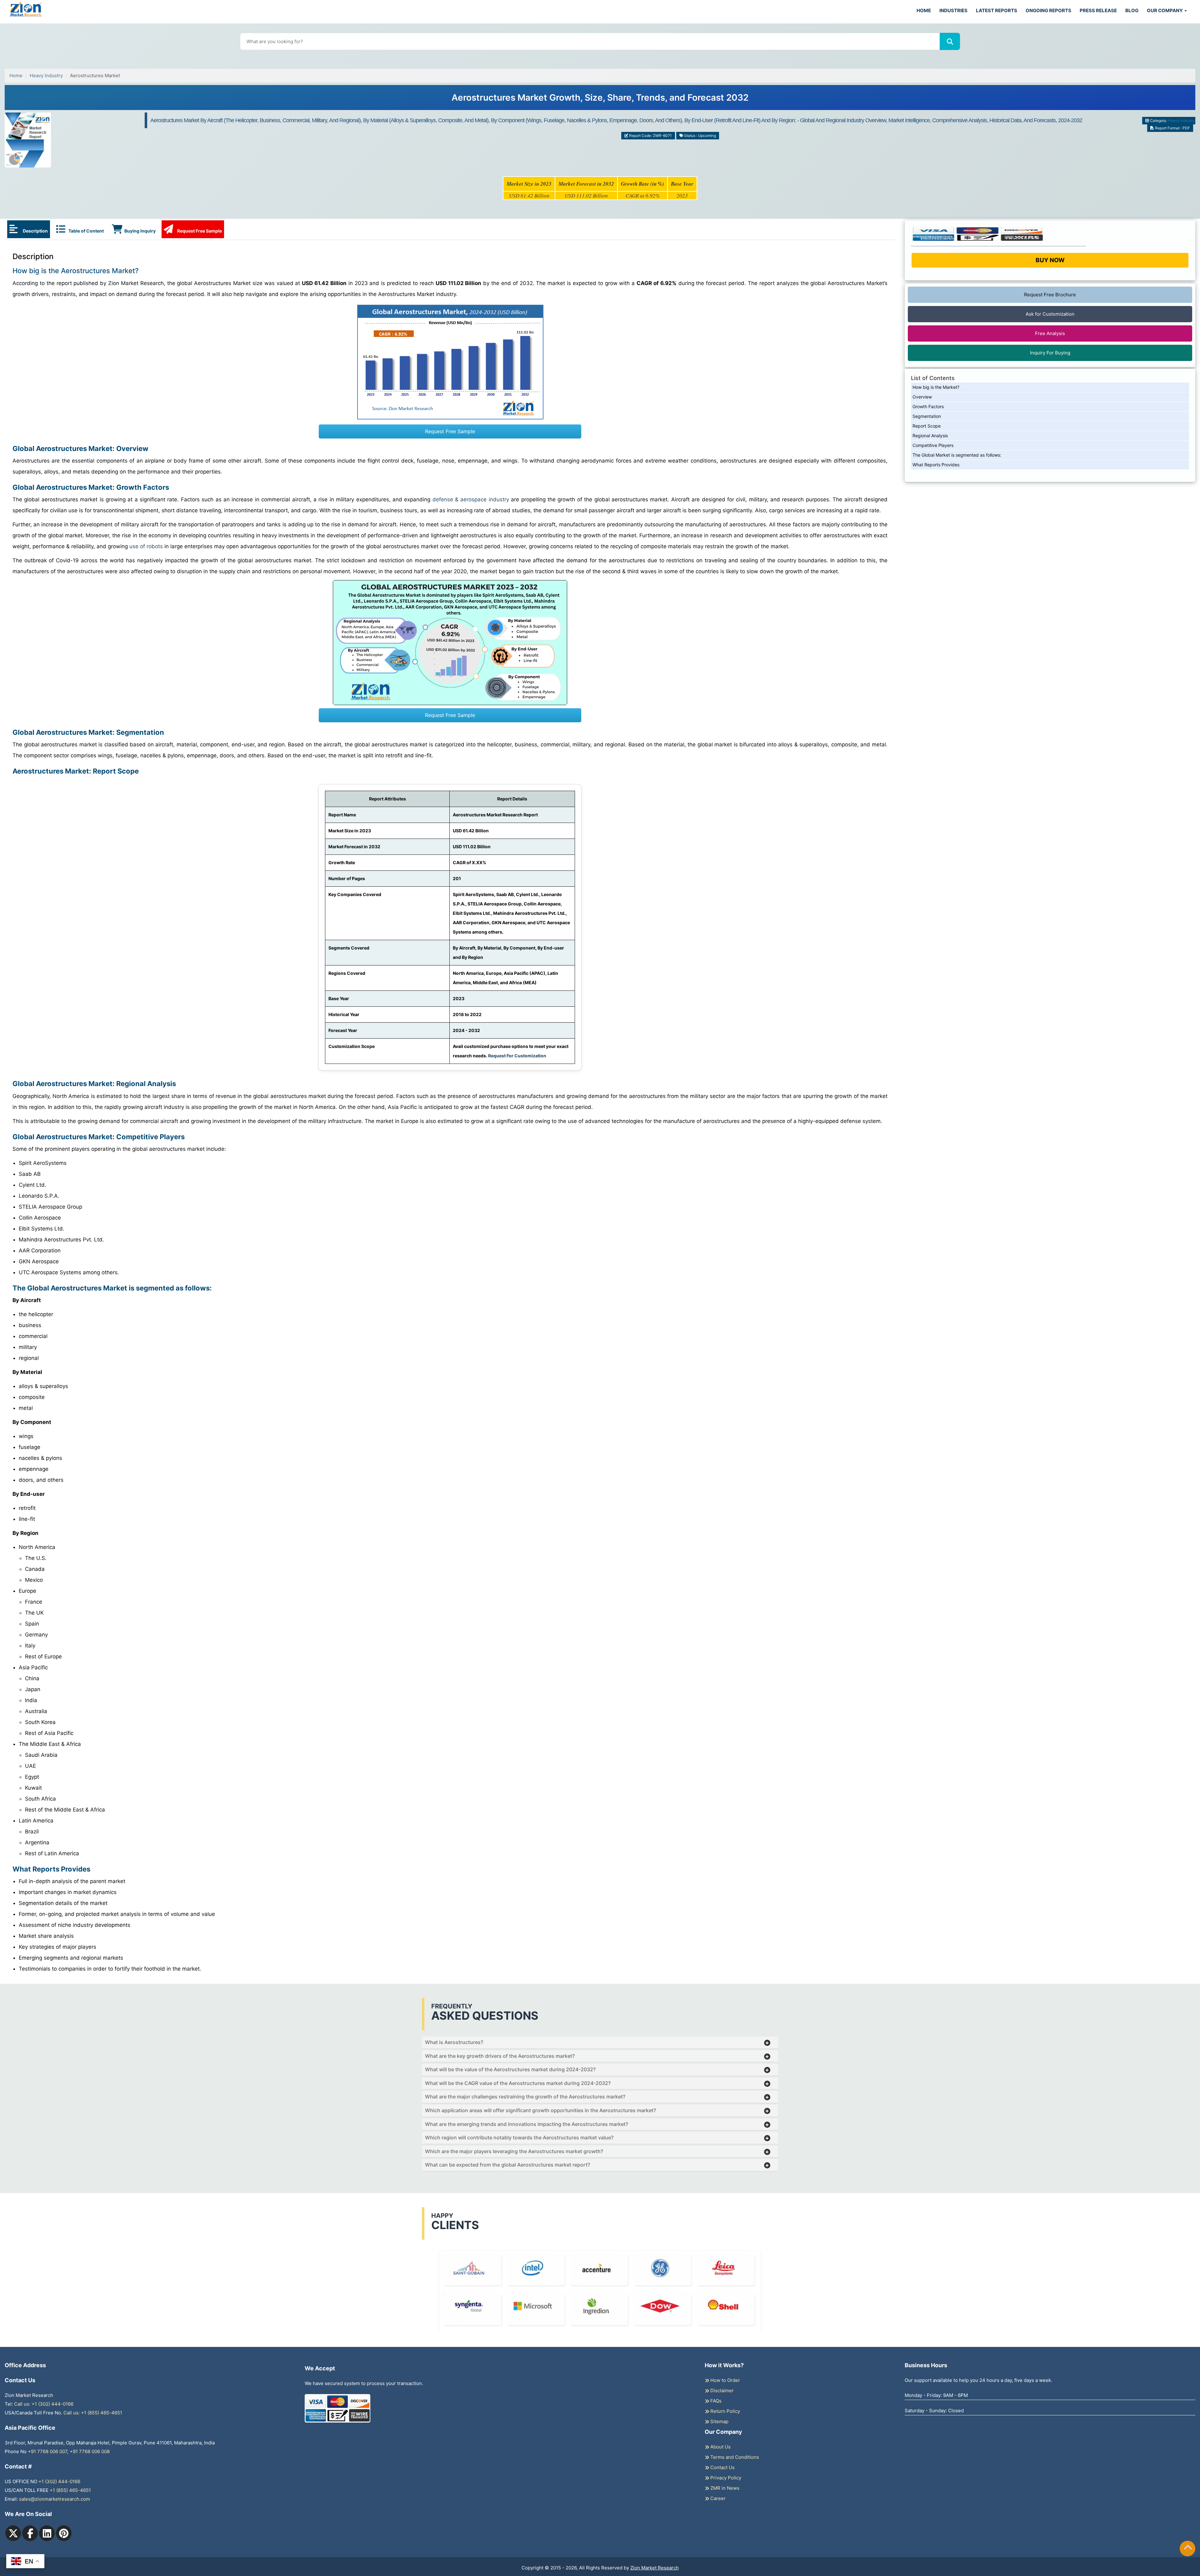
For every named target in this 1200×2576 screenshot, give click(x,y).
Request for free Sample (600, 100)
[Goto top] (1188, 2548)
